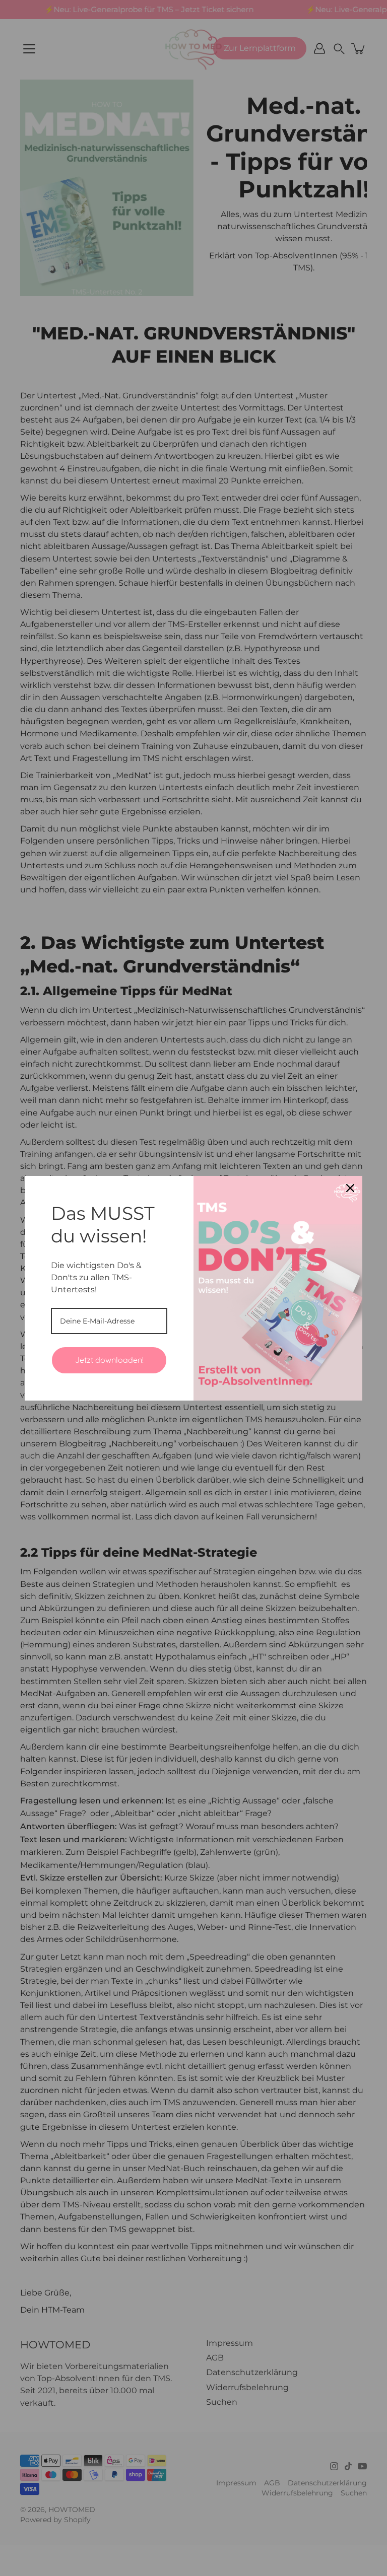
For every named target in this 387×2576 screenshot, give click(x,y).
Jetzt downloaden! (109, 1360)
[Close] (350, 1188)
